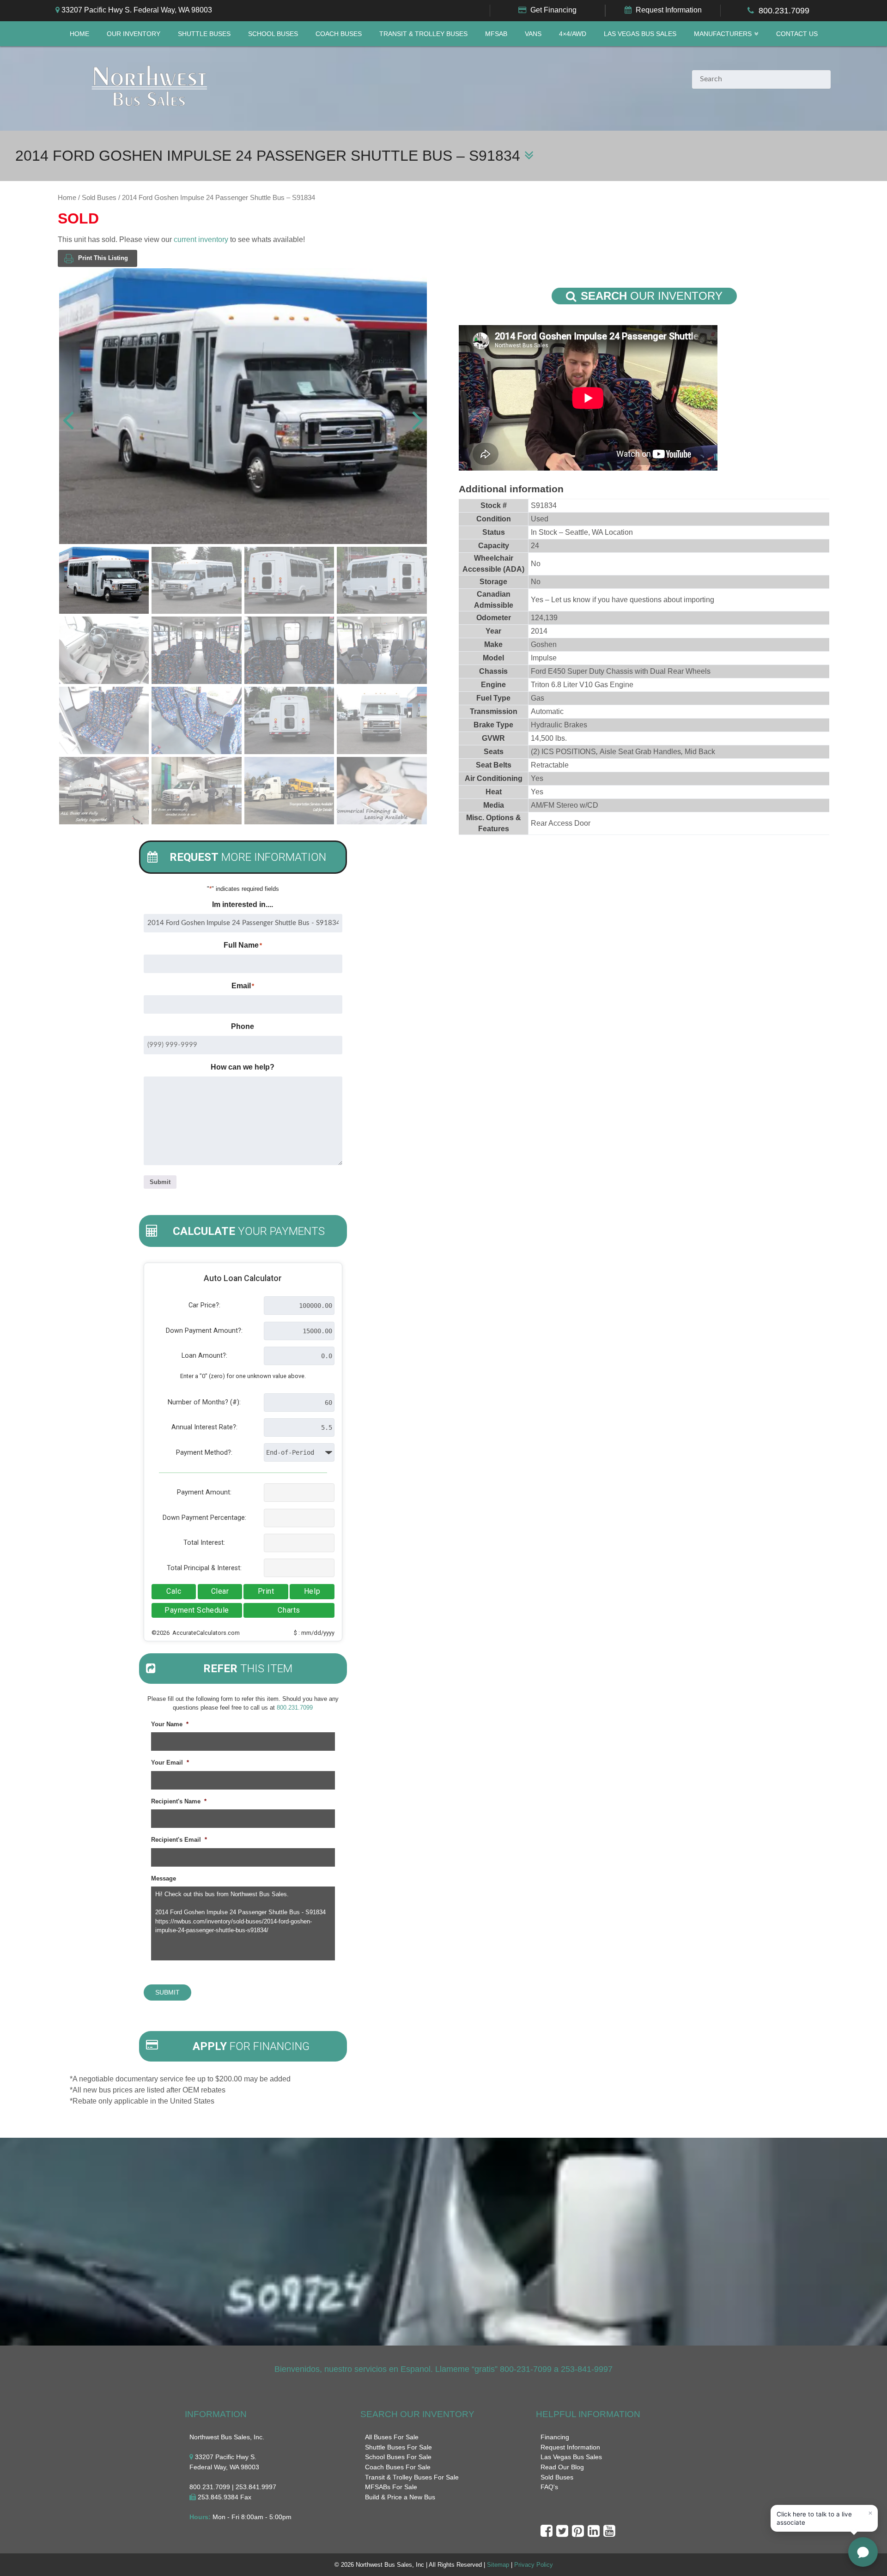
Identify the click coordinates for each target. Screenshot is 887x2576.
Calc (174, 1591)
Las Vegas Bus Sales (640, 34)
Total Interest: (204, 1543)
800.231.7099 (784, 11)
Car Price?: (204, 1305)
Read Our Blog (562, 2467)
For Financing (251, 2046)
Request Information (669, 10)
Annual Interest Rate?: (204, 1427)
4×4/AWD (573, 34)
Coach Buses (339, 34)
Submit (160, 1182)
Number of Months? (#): (204, 1402)
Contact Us (797, 34)
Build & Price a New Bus (400, 2497)
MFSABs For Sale (391, 2487)
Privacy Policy (534, 2565)
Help (312, 1591)
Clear (220, 1591)
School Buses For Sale (398, 2457)
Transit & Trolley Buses (423, 34)
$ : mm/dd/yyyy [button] (314, 1633)
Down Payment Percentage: (204, 1518)
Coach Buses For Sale (398, 2467)
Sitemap (498, 2565)
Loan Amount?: (204, 1356)
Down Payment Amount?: (204, 1331)
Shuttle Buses (204, 34)
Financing (555, 2437)
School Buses (273, 34)
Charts (289, 1610)
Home (79, 34)
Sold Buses (99, 198)
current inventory (201, 239)
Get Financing (553, 10)
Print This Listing (103, 258)
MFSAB (496, 34)
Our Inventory (134, 34)
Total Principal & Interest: (204, 1568)
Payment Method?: (204, 1453)
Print (266, 1591)
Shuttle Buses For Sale (398, 2447)
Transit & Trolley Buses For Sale (412, 2477)
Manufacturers (723, 34)
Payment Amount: (204, 1492)
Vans (533, 34)
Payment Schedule (197, 1610)
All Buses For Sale (392, 2437)
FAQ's (549, 2487)
